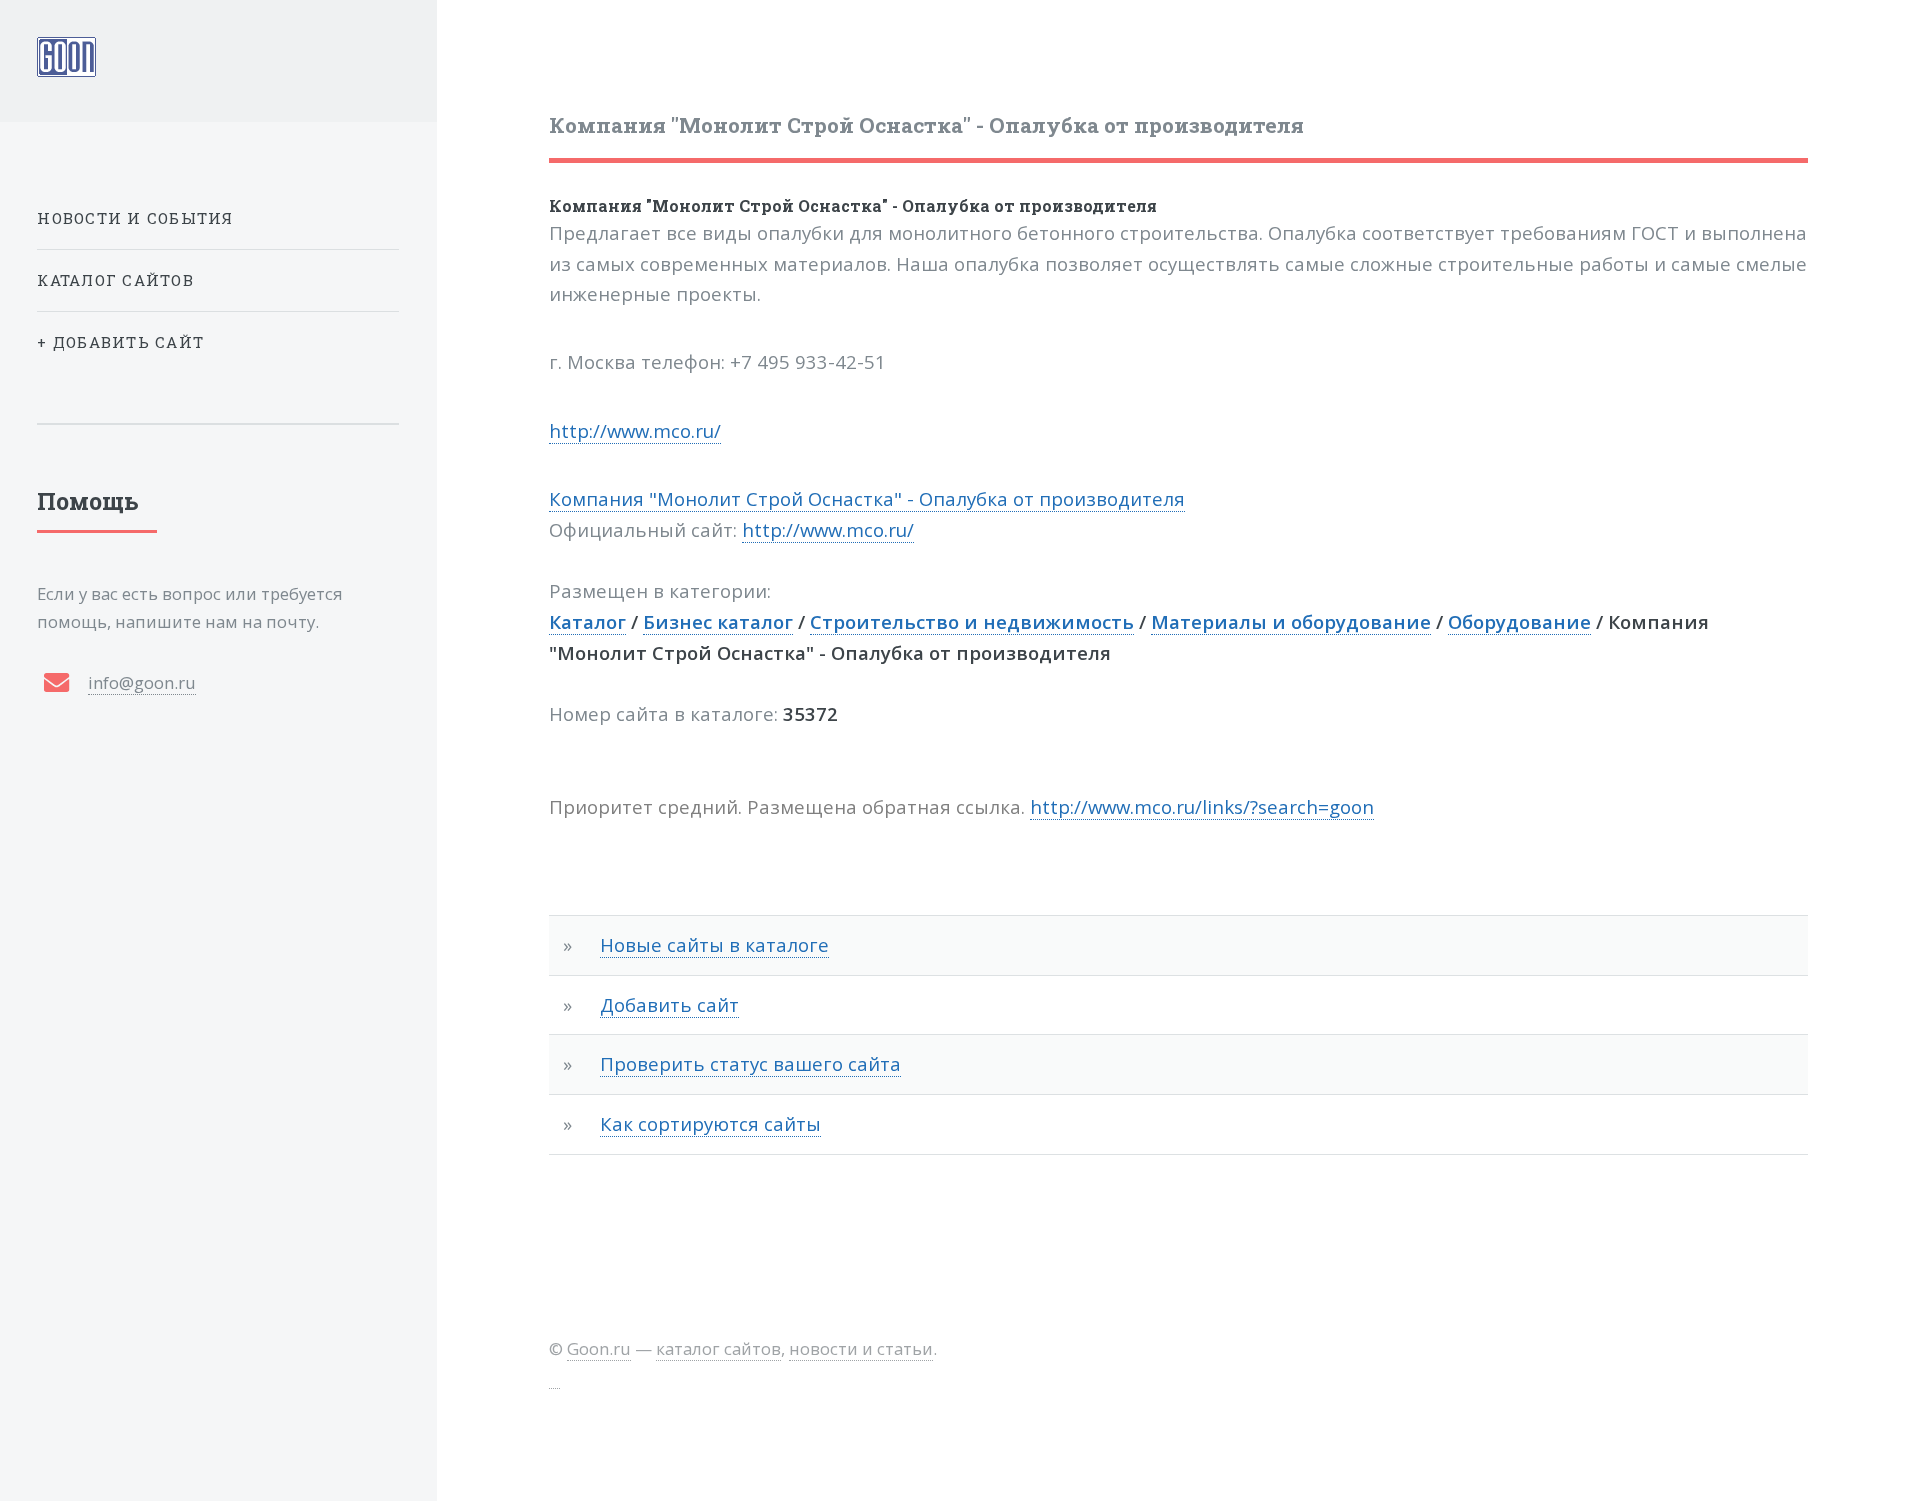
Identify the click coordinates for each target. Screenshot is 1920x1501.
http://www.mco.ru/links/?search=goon (1202, 806)
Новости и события (135, 218)
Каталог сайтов (115, 280)
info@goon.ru (142, 682)
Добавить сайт (669, 1004)
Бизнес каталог (718, 621)
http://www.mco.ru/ (635, 430)
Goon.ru (599, 1348)
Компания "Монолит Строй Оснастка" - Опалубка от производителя (853, 205)
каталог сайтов (718, 1348)
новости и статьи (861, 1348)
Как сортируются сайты (710, 1123)
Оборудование (1519, 621)
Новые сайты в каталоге (714, 944)
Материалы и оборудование (1291, 621)
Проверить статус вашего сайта (750, 1063)
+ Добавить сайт (120, 342)
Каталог (587, 621)
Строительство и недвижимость (972, 621)
